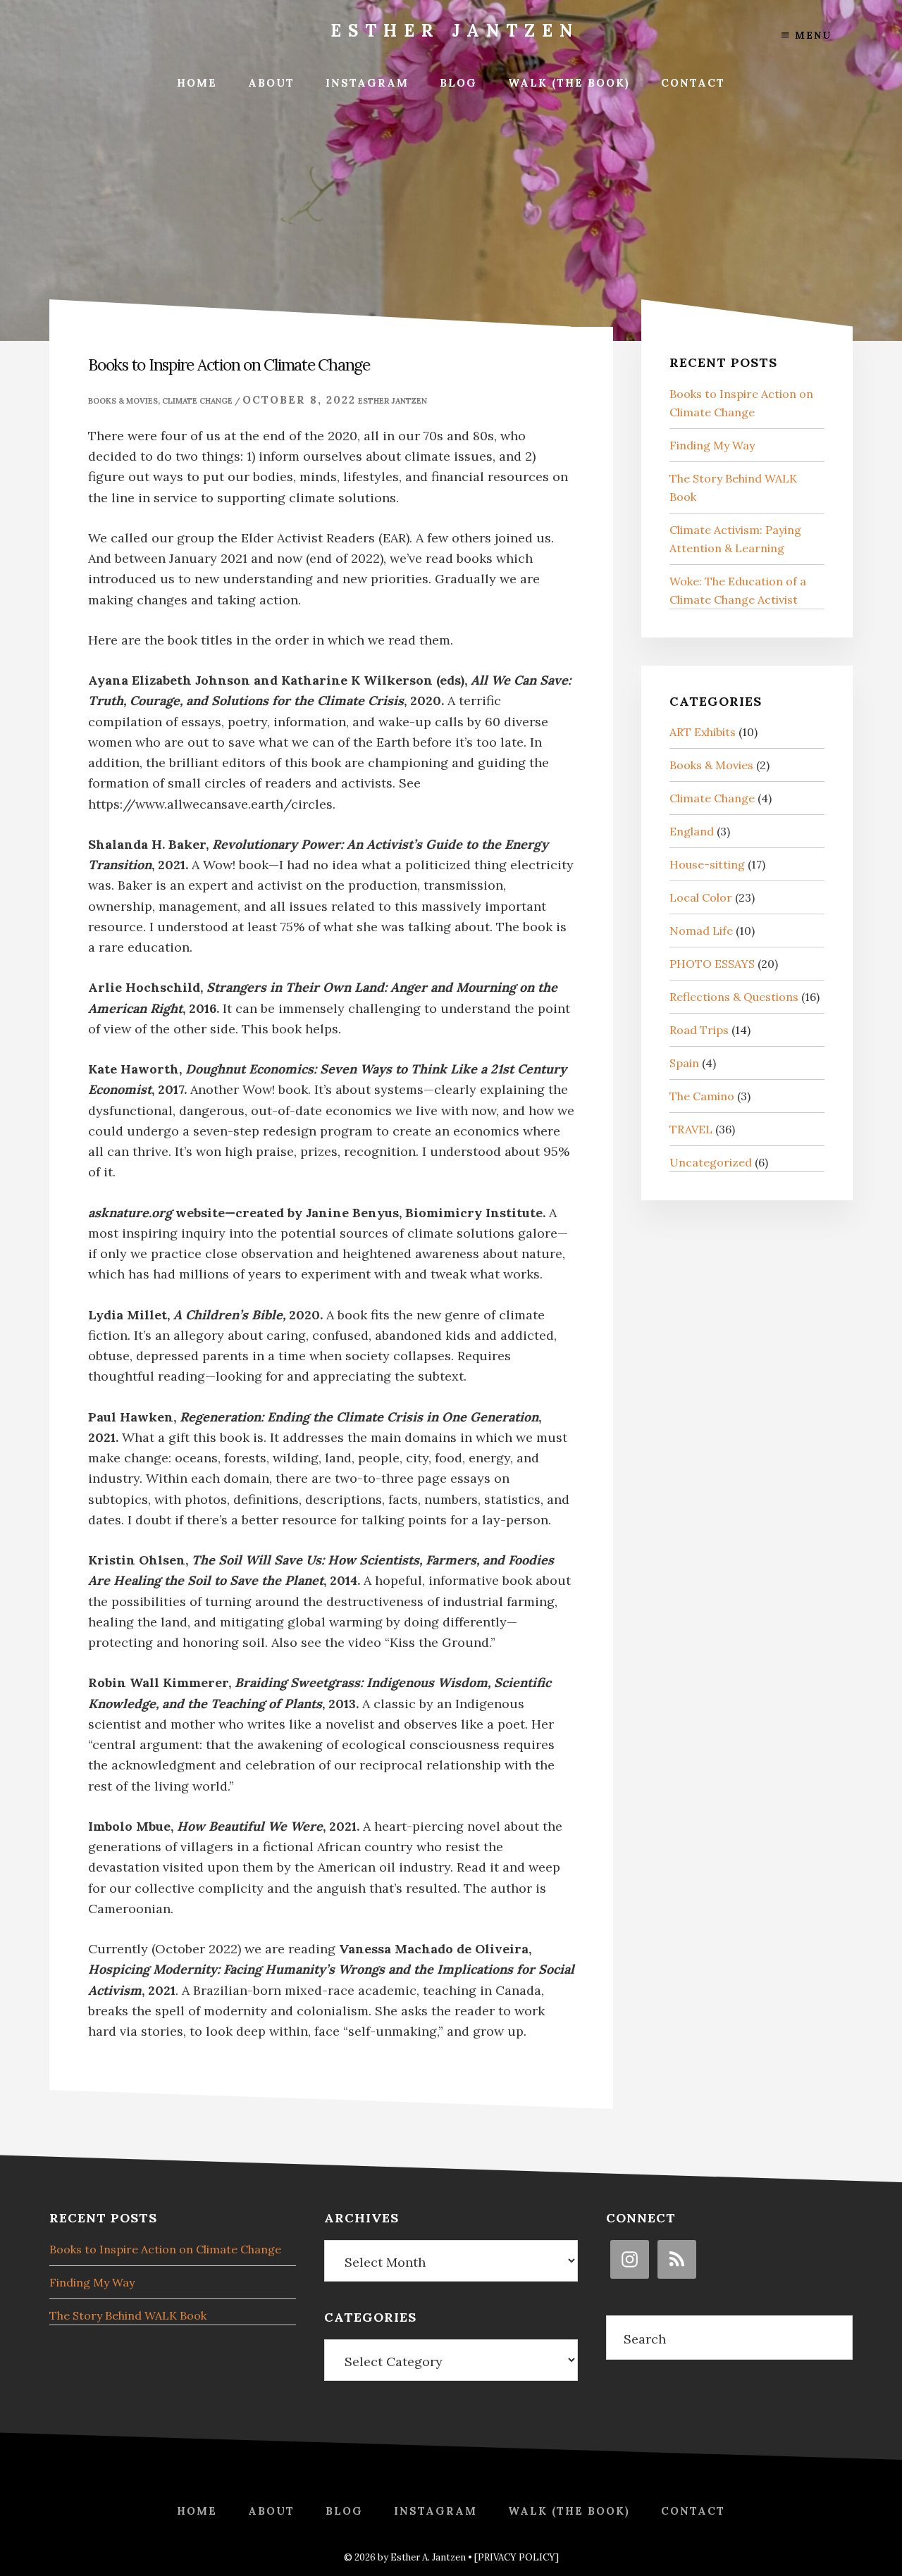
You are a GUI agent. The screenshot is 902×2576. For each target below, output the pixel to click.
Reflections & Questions (734, 997)
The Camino (702, 1096)
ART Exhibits (703, 732)
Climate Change (197, 401)
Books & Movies (123, 401)
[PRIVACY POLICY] (517, 2557)
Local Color (701, 897)
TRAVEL (691, 1129)
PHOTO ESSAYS (712, 964)
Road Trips (699, 1030)
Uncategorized (711, 1162)
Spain (684, 1063)
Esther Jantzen (455, 31)
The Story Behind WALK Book (128, 2315)
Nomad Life (701, 931)
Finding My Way (712, 445)
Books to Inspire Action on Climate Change (165, 2249)
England (692, 831)
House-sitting (707, 864)
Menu (811, 35)
